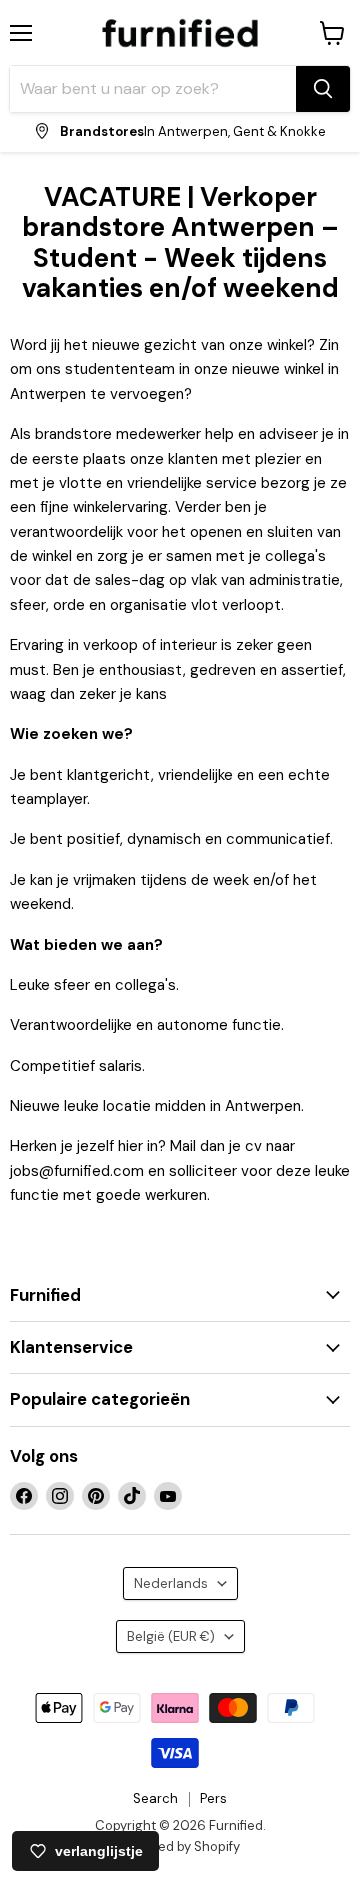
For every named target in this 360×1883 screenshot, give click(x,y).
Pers (213, 1798)
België (171, 1636)
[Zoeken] (323, 89)
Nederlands (171, 1583)
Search (155, 1798)
